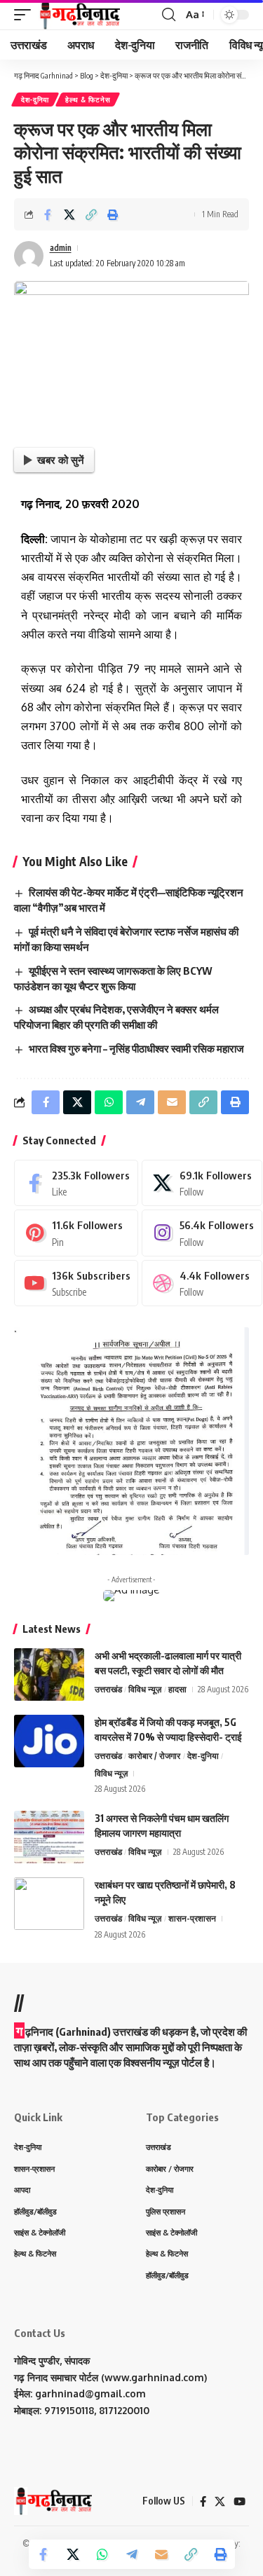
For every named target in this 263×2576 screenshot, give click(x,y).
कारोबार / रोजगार (154, 1756)
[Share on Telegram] (132, 2554)
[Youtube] (76, 1283)
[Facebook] (76, 1183)
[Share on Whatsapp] (102, 2554)
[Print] (113, 214)
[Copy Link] (91, 214)
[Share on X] (69, 214)
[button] (26, 15)
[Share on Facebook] (48, 214)
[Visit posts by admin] (29, 256)
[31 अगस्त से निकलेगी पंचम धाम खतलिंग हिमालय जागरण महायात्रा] (49, 1837)
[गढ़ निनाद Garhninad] (79, 15)
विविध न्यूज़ (145, 1689)
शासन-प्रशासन (192, 1918)
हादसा (177, 1689)
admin (61, 248)
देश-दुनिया (35, 100)
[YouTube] (240, 2502)
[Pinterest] (76, 1233)
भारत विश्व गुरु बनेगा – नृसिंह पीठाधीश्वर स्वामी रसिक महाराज (136, 1048)
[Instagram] (202, 1233)
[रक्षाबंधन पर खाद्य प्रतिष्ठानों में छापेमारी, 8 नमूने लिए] (49, 1904)
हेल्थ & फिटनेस (88, 100)
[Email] (161, 2554)
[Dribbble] (202, 1283)
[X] (202, 1183)
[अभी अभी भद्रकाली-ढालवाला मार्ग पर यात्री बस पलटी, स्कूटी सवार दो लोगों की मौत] (49, 1674)
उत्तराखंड (108, 1689)
